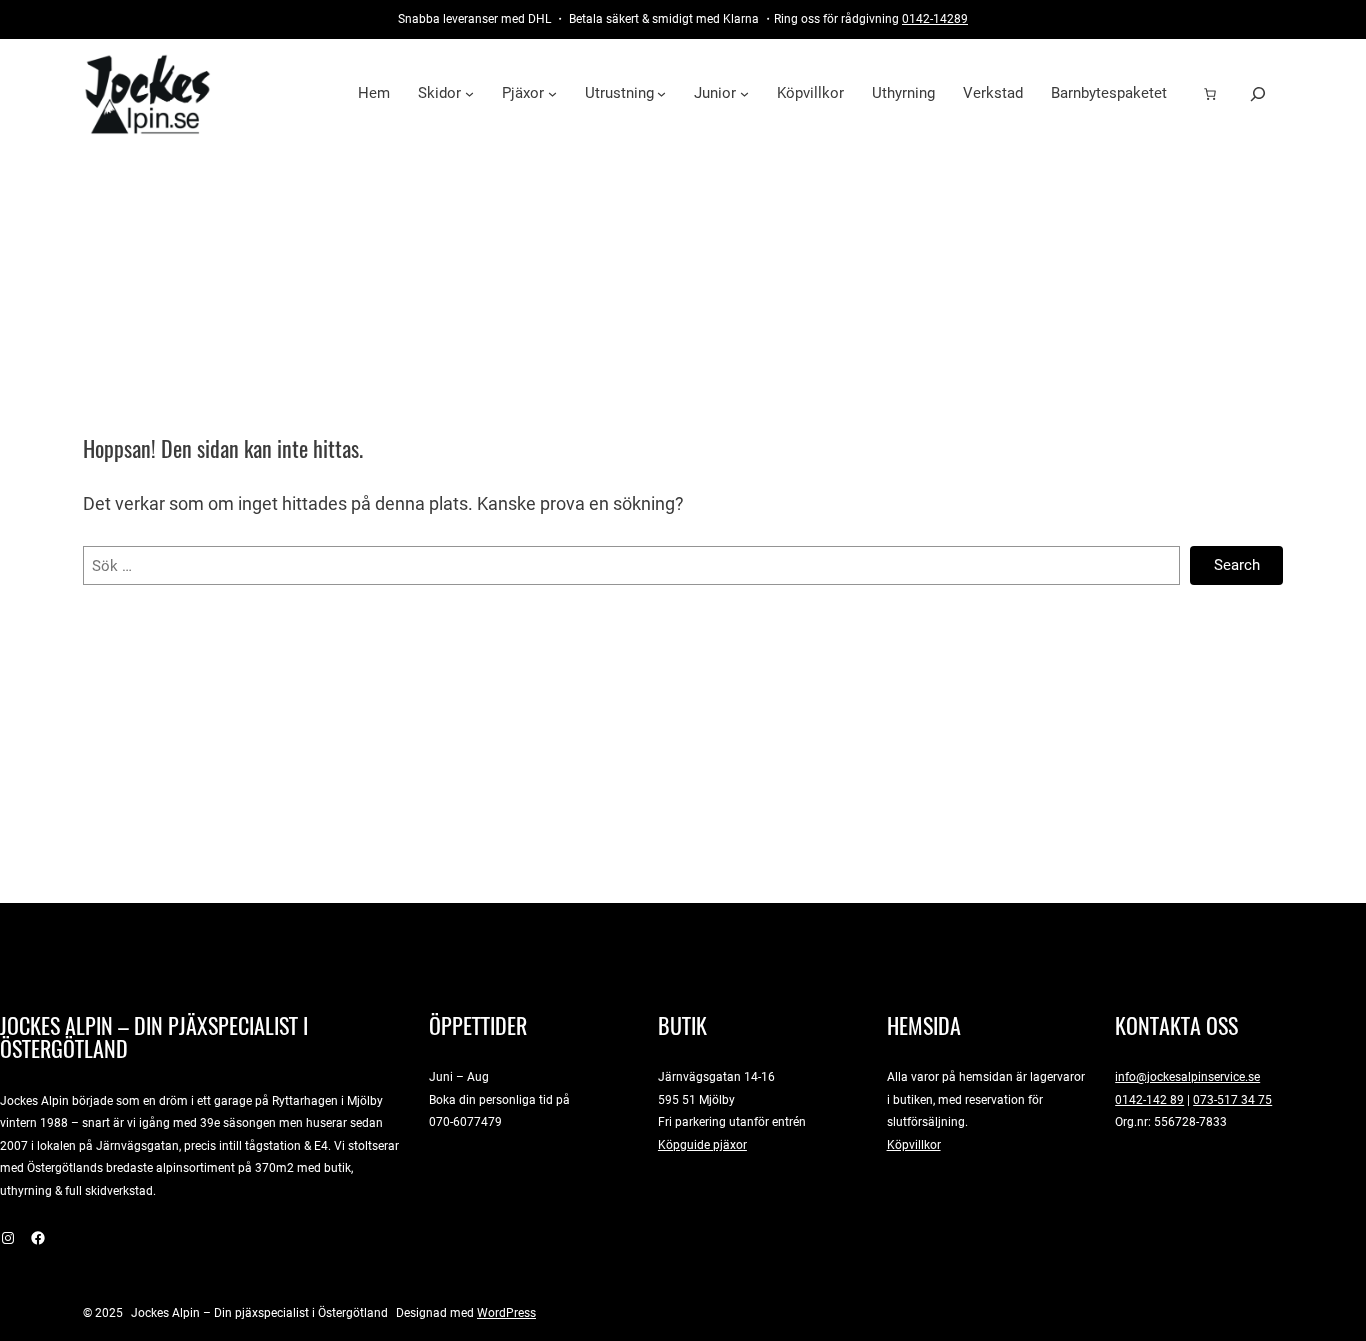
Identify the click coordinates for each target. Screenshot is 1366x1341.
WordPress (506, 1312)
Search (1237, 565)
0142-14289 (935, 18)
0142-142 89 (1149, 1099)
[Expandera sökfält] (1258, 93)
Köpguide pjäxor (702, 1144)
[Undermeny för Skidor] (469, 93)
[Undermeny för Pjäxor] (552, 93)
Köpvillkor (914, 1144)
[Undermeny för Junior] (744, 93)
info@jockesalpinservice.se (1187, 1076)
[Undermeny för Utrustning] (661, 93)
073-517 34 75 (1232, 1099)
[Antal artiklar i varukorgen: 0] (1210, 94)
